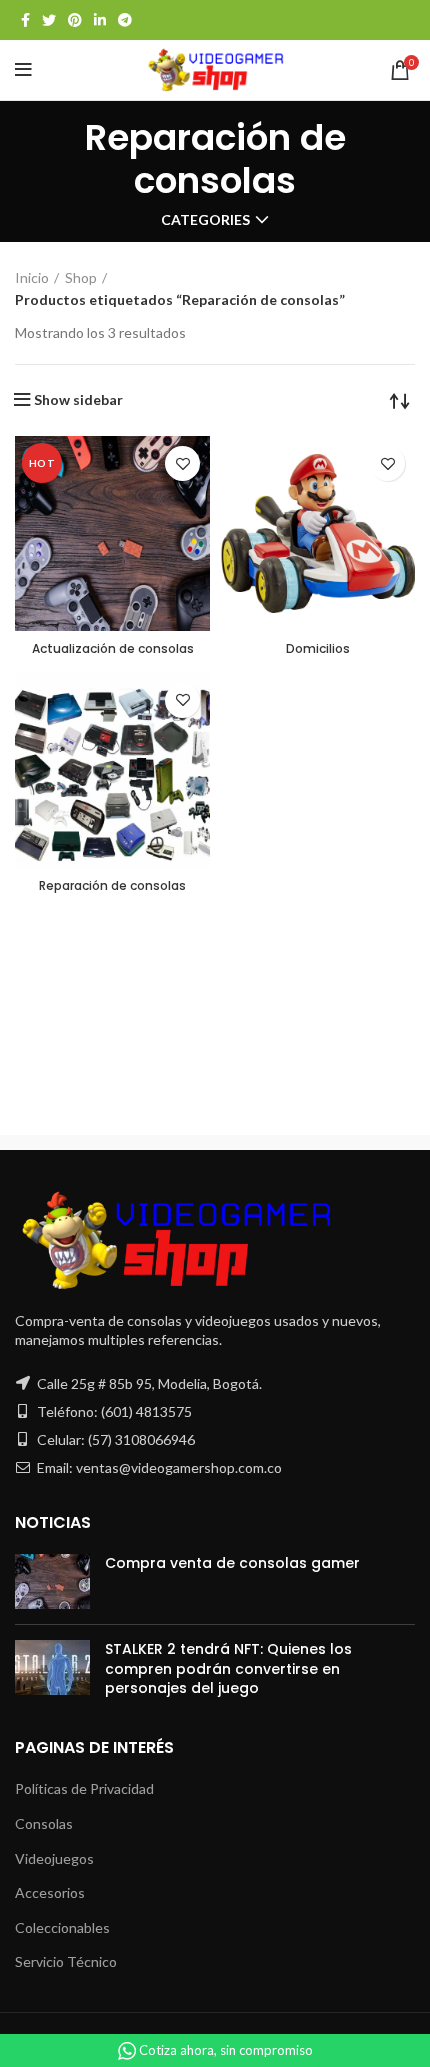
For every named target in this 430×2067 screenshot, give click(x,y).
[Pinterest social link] (75, 20)
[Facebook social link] (25, 20)
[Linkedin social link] (100, 20)
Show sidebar (78, 400)
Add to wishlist (182, 463)
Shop (81, 277)
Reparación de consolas (112, 885)
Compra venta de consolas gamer (232, 1563)
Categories (205, 220)
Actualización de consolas (113, 648)
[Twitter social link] (49, 20)
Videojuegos (54, 1858)
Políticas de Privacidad (84, 1788)
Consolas (44, 1823)
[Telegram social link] (125, 20)
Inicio (32, 277)
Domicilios (318, 648)
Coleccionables (62, 1927)
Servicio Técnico (66, 1961)
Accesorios (50, 1892)
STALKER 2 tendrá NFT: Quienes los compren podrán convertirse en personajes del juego (228, 1668)
